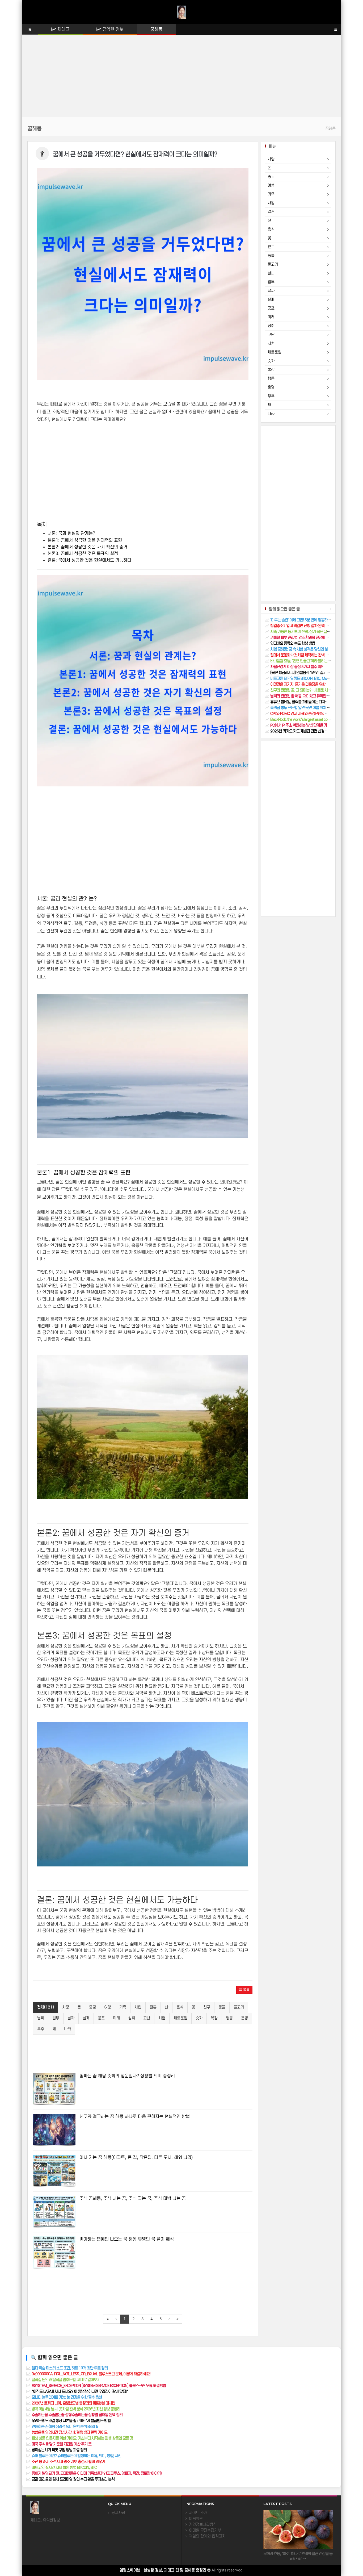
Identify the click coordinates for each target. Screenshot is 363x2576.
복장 (214, 2018)
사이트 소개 (197, 2513)
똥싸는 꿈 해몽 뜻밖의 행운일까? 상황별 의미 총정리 (127, 2076)
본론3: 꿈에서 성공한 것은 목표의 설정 (83, 554)
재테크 (63, 30)
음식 (180, 2007)
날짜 (71, 2018)
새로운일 (180, 2018)
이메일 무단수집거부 (204, 2530)
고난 (147, 2018)
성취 (132, 2018)
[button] (244, 1990)
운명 (244, 2018)
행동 (229, 2018)
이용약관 (195, 2519)
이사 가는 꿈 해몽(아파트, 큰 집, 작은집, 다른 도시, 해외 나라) (136, 2158)
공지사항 (117, 2513)
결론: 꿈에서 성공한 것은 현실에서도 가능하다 (89, 560)
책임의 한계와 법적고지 (206, 2536)
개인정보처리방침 (202, 2525)
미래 (116, 2018)
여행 (108, 2007)
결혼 (153, 2007)
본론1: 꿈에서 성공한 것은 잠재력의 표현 (85, 540)
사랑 (66, 2007)
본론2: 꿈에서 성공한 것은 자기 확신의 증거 (87, 547)
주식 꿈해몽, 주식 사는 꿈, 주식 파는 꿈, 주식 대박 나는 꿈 (133, 2199)
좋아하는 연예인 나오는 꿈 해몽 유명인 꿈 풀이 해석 (127, 2239)
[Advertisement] (181, 80)
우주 (41, 2029)
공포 (101, 2018)
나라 (67, 2029)
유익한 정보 (112, 30)
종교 (92, 2007)
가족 (123, 2007)
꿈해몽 (156, 30)
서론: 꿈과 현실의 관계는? (71, 533)
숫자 (199, 2018)
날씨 (41, 2018)
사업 (138, 2007)
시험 (162, 2018)
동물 (222, 2007)
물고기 (239, 2007)
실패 (86, 2018)
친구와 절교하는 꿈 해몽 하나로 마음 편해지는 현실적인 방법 (135, 2117)
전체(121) (46, 2007)
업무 (56, 2018)
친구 (207, 2007)
